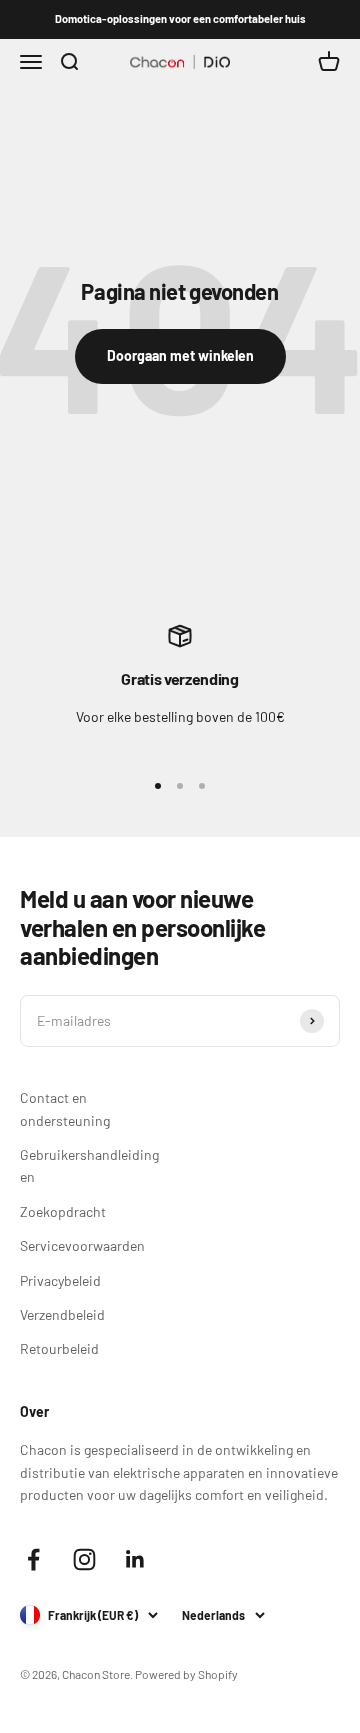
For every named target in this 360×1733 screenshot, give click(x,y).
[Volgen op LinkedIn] (135, 1559)
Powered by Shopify (186, 1674)
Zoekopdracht (63, 1211)
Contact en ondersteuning (65, 1108)
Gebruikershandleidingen (89, 1165)
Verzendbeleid (62, 1314)
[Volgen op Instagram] (84, 1559)
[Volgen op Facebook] (33, 1559)
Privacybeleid (60, 1280)
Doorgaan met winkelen (180, 355)
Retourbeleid (59, 1348)
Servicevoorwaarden (82, 1245)
